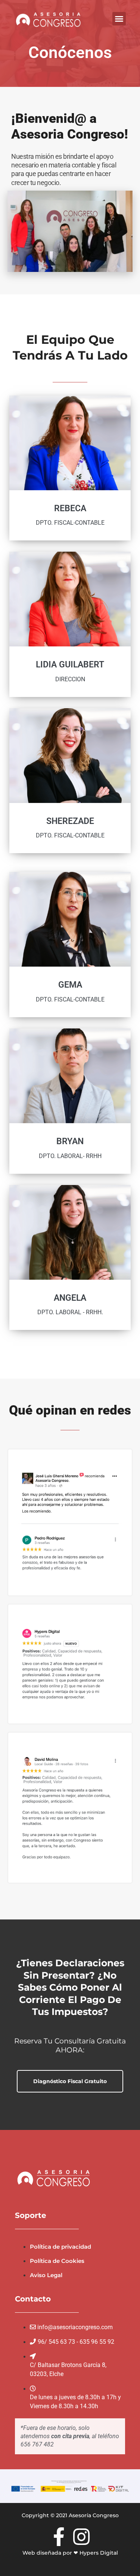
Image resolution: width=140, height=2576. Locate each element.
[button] (119, 19)
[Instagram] (81, 2537)
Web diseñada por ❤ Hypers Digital (70, 2553)
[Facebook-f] (59, 2537)
